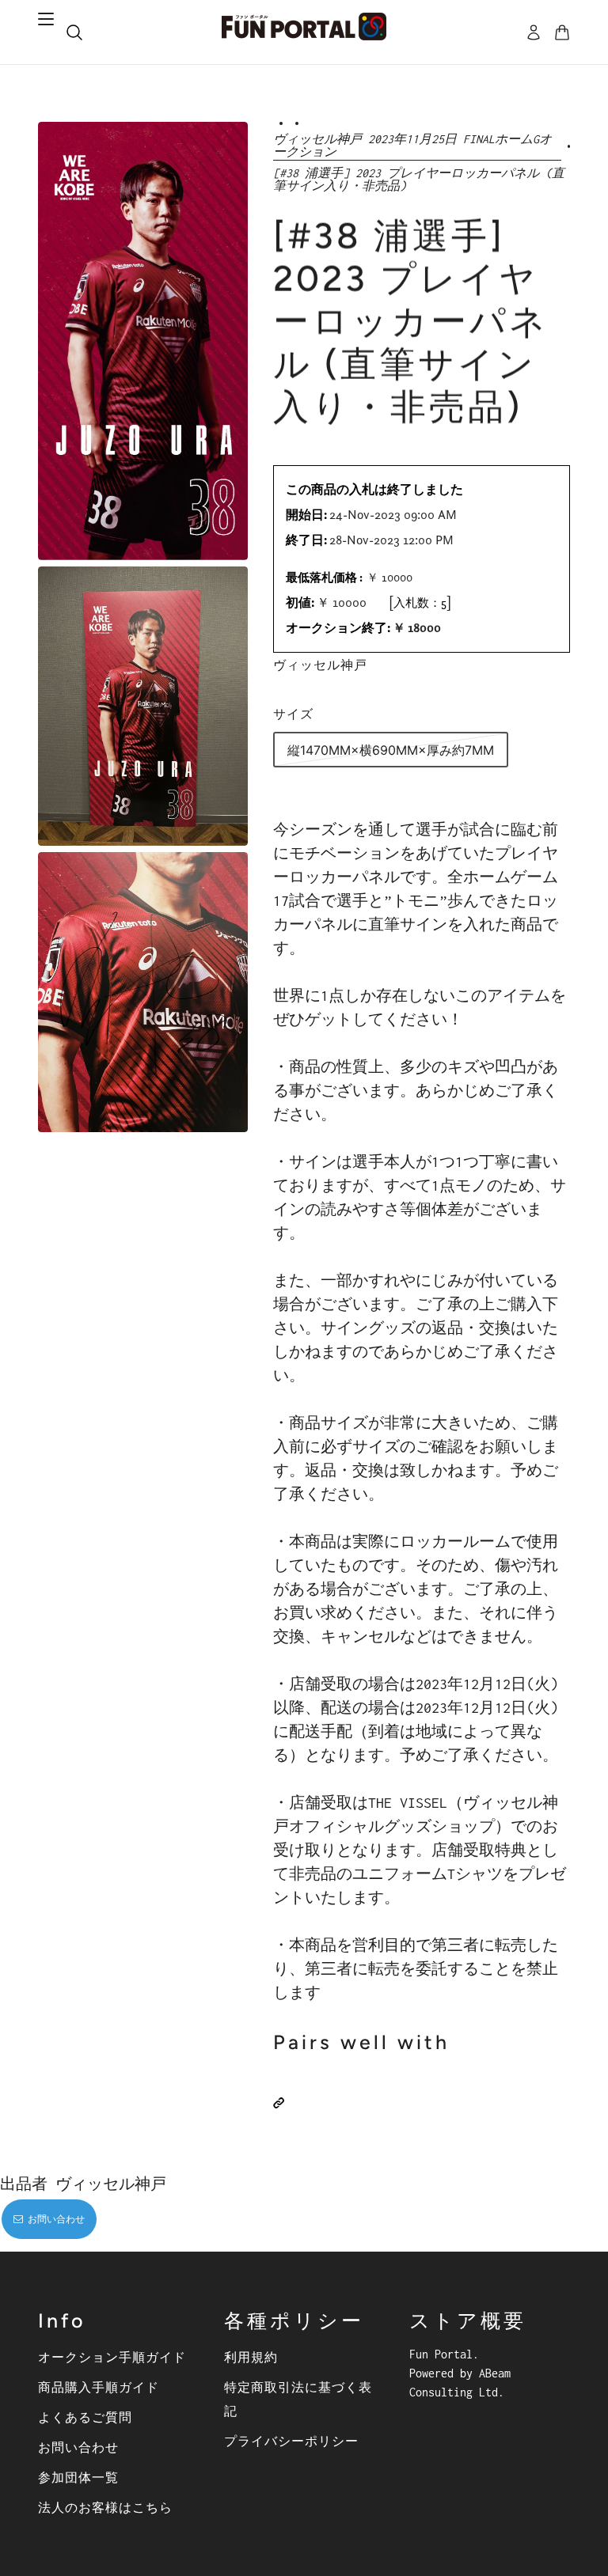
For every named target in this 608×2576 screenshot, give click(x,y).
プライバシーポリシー (291, 2441)
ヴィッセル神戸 (320, 665)
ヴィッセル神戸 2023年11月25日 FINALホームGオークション (412, 146)
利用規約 (251, 2357)
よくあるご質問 (85, 2417)
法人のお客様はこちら (105, 2507)
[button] (279, 2103)
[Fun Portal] (304, 27)
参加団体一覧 (78, 2477)
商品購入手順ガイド (99, 2387)
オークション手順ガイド (112, 2357)
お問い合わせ (78, 2447)
